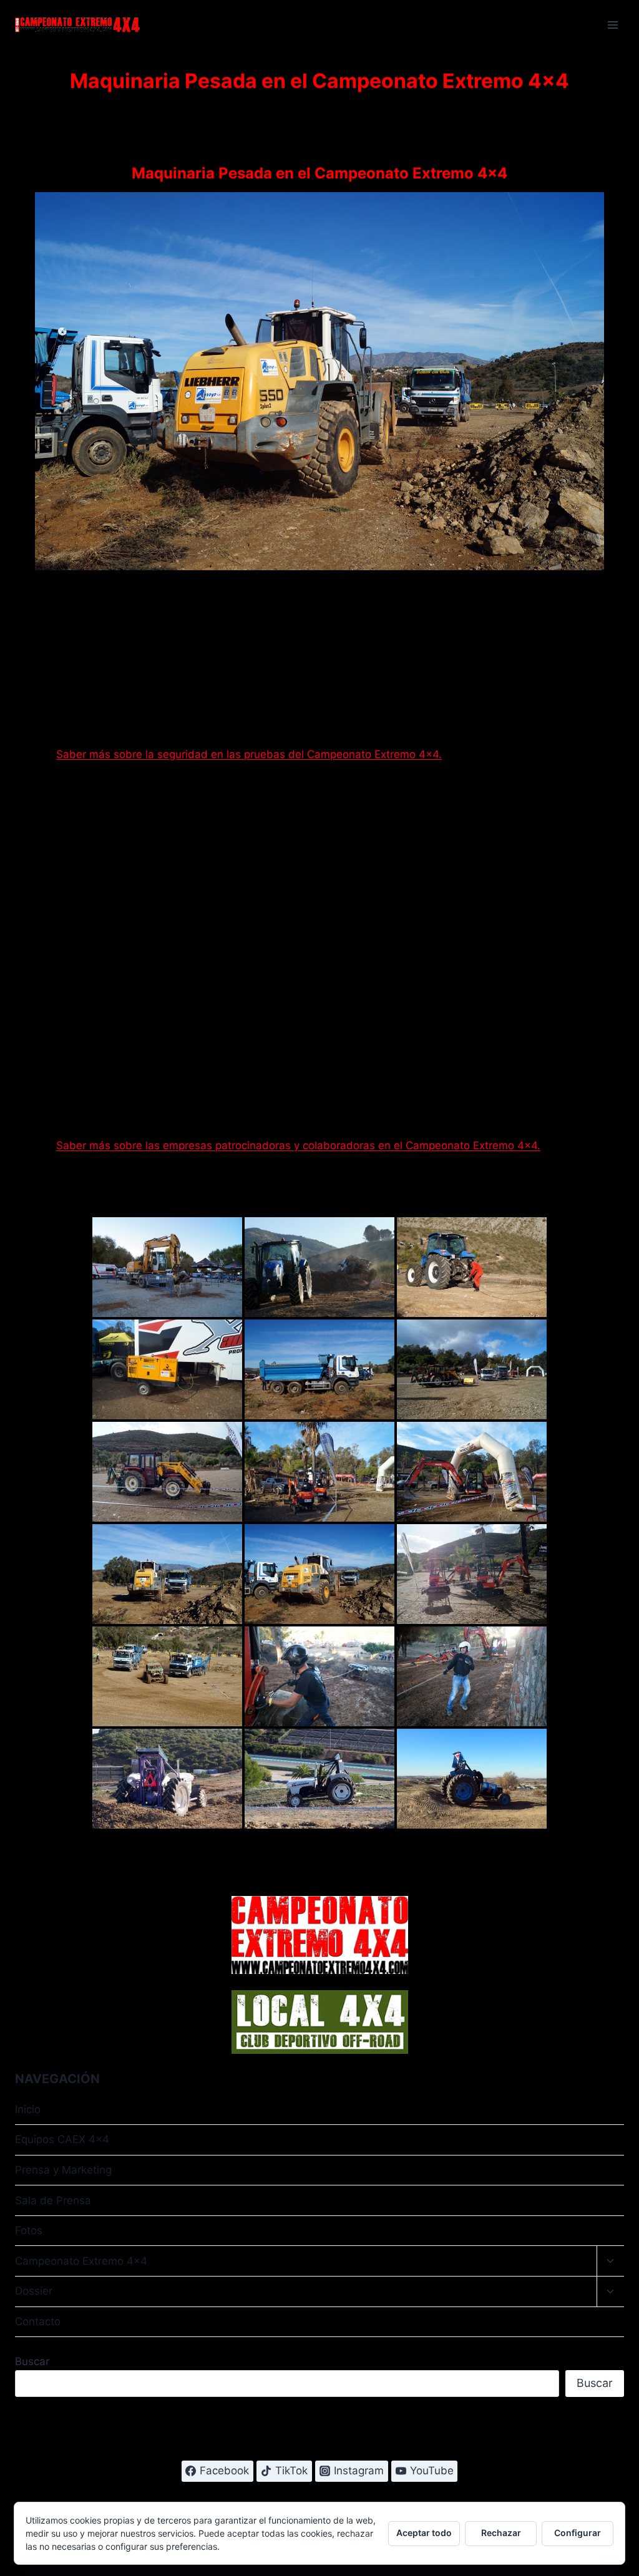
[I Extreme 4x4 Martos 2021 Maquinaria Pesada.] (167, 1267)
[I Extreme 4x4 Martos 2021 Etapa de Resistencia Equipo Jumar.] (319, 1267)
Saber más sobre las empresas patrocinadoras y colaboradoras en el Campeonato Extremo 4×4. (298, 1145)
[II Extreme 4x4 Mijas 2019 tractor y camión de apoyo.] (167, 1574)
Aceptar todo (424, 2533)
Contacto (38, 2321)
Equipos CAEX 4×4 (62, 2139)
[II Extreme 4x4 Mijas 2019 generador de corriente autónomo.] (167, 1369)
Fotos (29, 2230)
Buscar (32, 2361)
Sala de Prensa (53, 2200)
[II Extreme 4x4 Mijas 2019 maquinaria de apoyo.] (167, 1676)
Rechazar (501, 2533)
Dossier (34, 2291)
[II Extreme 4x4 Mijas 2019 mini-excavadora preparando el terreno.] (472, 1472)
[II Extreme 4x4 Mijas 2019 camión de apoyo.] (319, 1369)
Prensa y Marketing (63, 2170)
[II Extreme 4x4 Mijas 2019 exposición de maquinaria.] (472, 1369)
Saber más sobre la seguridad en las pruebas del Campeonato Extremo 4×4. (249, 754)
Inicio (28, 2109)
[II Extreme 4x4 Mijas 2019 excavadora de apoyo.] (167, 1472)
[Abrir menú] (612, 25)
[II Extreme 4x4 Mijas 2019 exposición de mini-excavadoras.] (319, 1472)
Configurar (578, 2533)
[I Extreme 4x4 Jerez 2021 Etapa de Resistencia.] (167, 1779)
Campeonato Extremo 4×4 (81, 2261)
